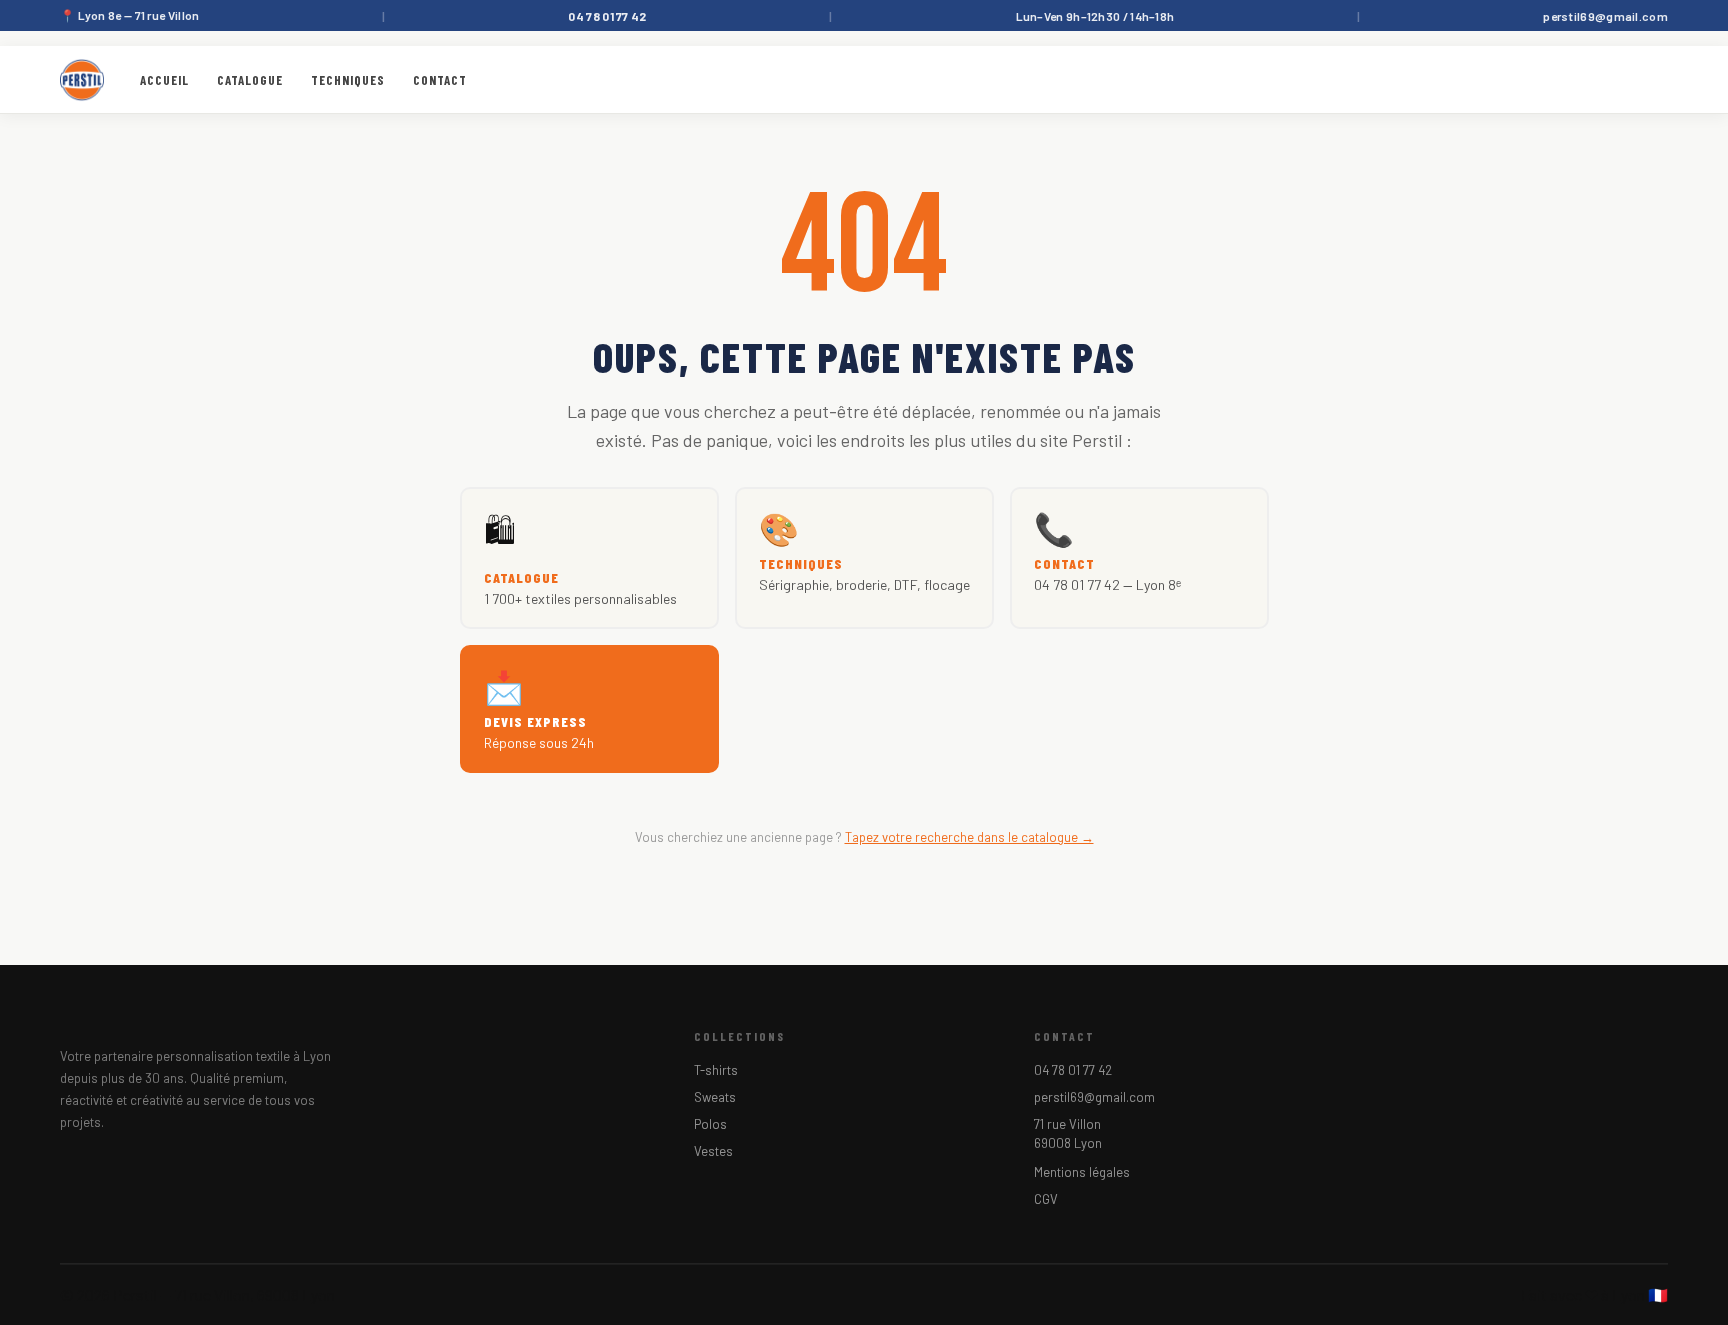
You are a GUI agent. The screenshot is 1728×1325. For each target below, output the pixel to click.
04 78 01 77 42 (1073, 1070)
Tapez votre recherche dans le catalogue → (969, 837)
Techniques (348, 80)
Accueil (164, 80)
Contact (440, 80)
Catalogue (250, 80)
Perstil (135, 1294)
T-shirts (716, 1070)
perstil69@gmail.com (1605, 16)
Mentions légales (1082, 1172)
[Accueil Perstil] (82, 80)
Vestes (713, 1151)
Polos (710, 1124)
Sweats (715, 1097)
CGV (1046, 1199)
